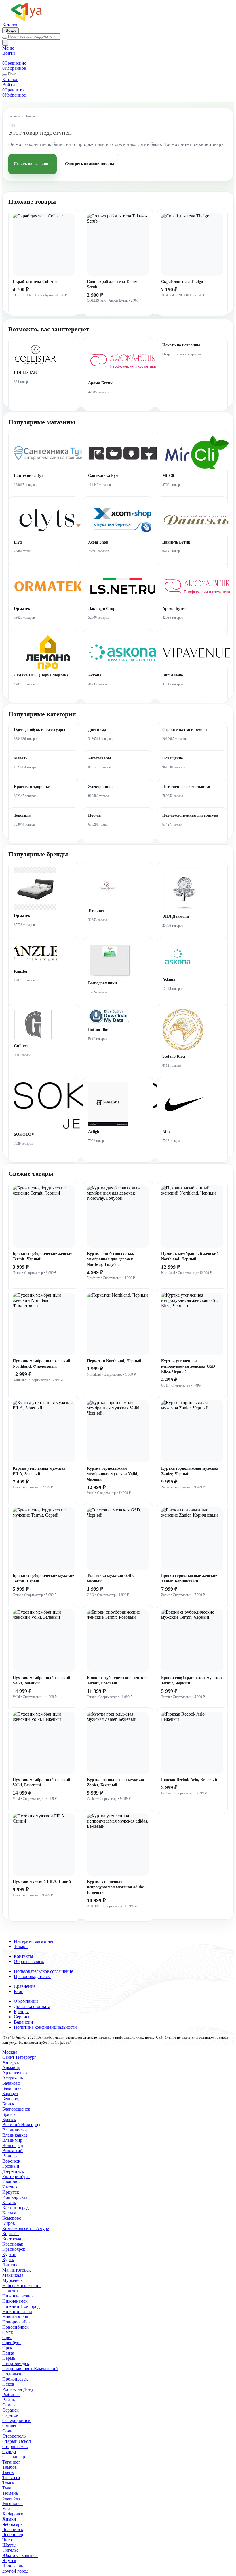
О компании (26, 2001)
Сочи (7, 2431)
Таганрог (11, 2462)
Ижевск (10, 2187)
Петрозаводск (16, 2363)
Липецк (10, 2265)
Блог (18, 1991)
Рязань (9, 2400)
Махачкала (13, 2275)
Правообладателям (32, 1976)
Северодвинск (16, 2420)
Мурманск (13, 2280)
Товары (31, 116)
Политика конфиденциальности (45, 2027)
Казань (9, 2202)
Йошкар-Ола (15, 2197)
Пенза (8, 2353)
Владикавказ (15, 2135)
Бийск (8, 2104)
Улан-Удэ (11, 2498)
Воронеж (11, 2161)
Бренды (21, 2012)
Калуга (9, 2213)
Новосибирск (16, 2327)
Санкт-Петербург (19, 2057)
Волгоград (13, 2145)
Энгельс (10, 2550)
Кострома (12, 2239)
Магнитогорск (17, 2270)
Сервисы (23, 2017)
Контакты (23, 1956)
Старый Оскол (17, 2441)
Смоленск (12, 2426)
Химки (9, 2519)
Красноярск (14, 2249)
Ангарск (11, 2062)
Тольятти (11, 2478)
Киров (9, 2223)
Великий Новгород (21, 2125)
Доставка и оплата (32, 2006)
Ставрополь (14, 2436)
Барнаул (10, 2093)
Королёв (11, 2234)
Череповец (13, 2535)
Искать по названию (33, 164)
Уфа (6, 2509)
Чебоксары (13, 2524)
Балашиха (12, 2088)
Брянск (9, 2119)
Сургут (9, 2452)
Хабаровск (13, 2514)
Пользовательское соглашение (43, 1971)
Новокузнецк (15, 2317)
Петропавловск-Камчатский (30, 2369)
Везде (11, 30)
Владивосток (15, 2130)
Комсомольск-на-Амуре (26, 2228)
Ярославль (13, 2566)
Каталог (10, 25)
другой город (15, 2571)
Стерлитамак (15, 2446)
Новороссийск (17, 2322)
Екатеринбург (16, 2177)
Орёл (7, 2337)
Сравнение (25, 1986)
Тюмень (10, 2493)
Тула (7, 2488)
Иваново (11, 2182)
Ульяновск (13, 2503)
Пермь (9, 2358)
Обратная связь (29, 1961)
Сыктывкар (14, 2457)
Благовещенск (16, 2109)
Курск (8, 2260)
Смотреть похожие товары (90, 164)
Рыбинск (11, 2394)
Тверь (8, 2472)
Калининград (16, 2208)
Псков (8, 2384)
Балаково (11, 2083)
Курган (9, 2254)
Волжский (13, 2151)
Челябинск (13, 2529)
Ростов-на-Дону (18, 2389)
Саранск (11, 2410)
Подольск (12, 2374)
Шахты (9, 2545)
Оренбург (12, 2343)
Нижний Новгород (21, 2306)
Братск (9, 2114)
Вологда (10, 2156)
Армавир (11, 2068)
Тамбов (10, 2467)
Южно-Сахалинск (20, 2555)
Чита (7, 2540)
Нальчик (11, 2291)
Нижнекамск (15, 2301)
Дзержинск (13, 2171)
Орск (7, 2348)
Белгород (11, 2099)
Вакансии (23, 2022)
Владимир (12, 2140)
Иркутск (11, 2192)
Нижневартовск (18, 2296)
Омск (8, 2332)
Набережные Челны (22, 2286)
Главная (14, 116)
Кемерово (12, 2218)
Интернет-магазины (34, 1941)
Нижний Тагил (17, 2311)
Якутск (9, 2561)
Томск (8, 2483)
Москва (10, 2052)
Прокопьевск (15, 2379)
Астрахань (13, 2078)
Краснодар (13, 2244)
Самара (9, 2405)
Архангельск (15, 2073)
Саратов (10, 2415)
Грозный (11, 2166)
